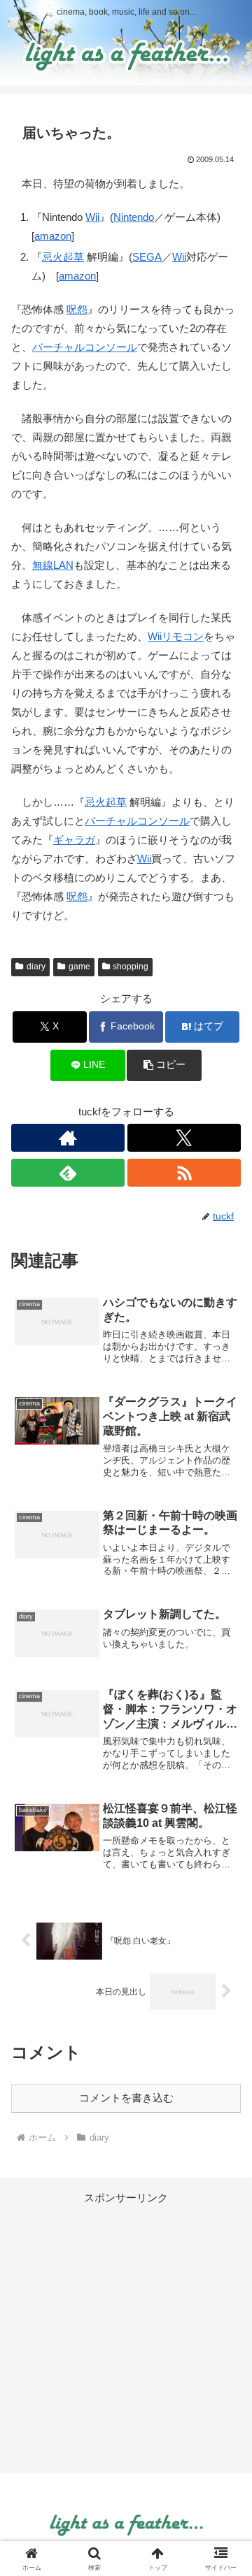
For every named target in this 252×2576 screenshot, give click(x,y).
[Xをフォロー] (184, 1138)
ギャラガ (74, 840)
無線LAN (53, 565)
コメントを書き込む (126, 2098)
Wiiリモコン (176, 636)
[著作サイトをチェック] (68, 1138)
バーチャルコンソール (85, 347)
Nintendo (134, 217)
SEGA (147, 257)
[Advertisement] (126, 2333)
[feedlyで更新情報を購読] (68, 1173)
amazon (53, 236)
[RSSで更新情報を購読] (184, 1173)
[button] (164, 1065)
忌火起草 (63, 257)
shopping (131, 967)
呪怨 (77, 309)
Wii (92, 217)
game (79, 967)
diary (36, 967)
